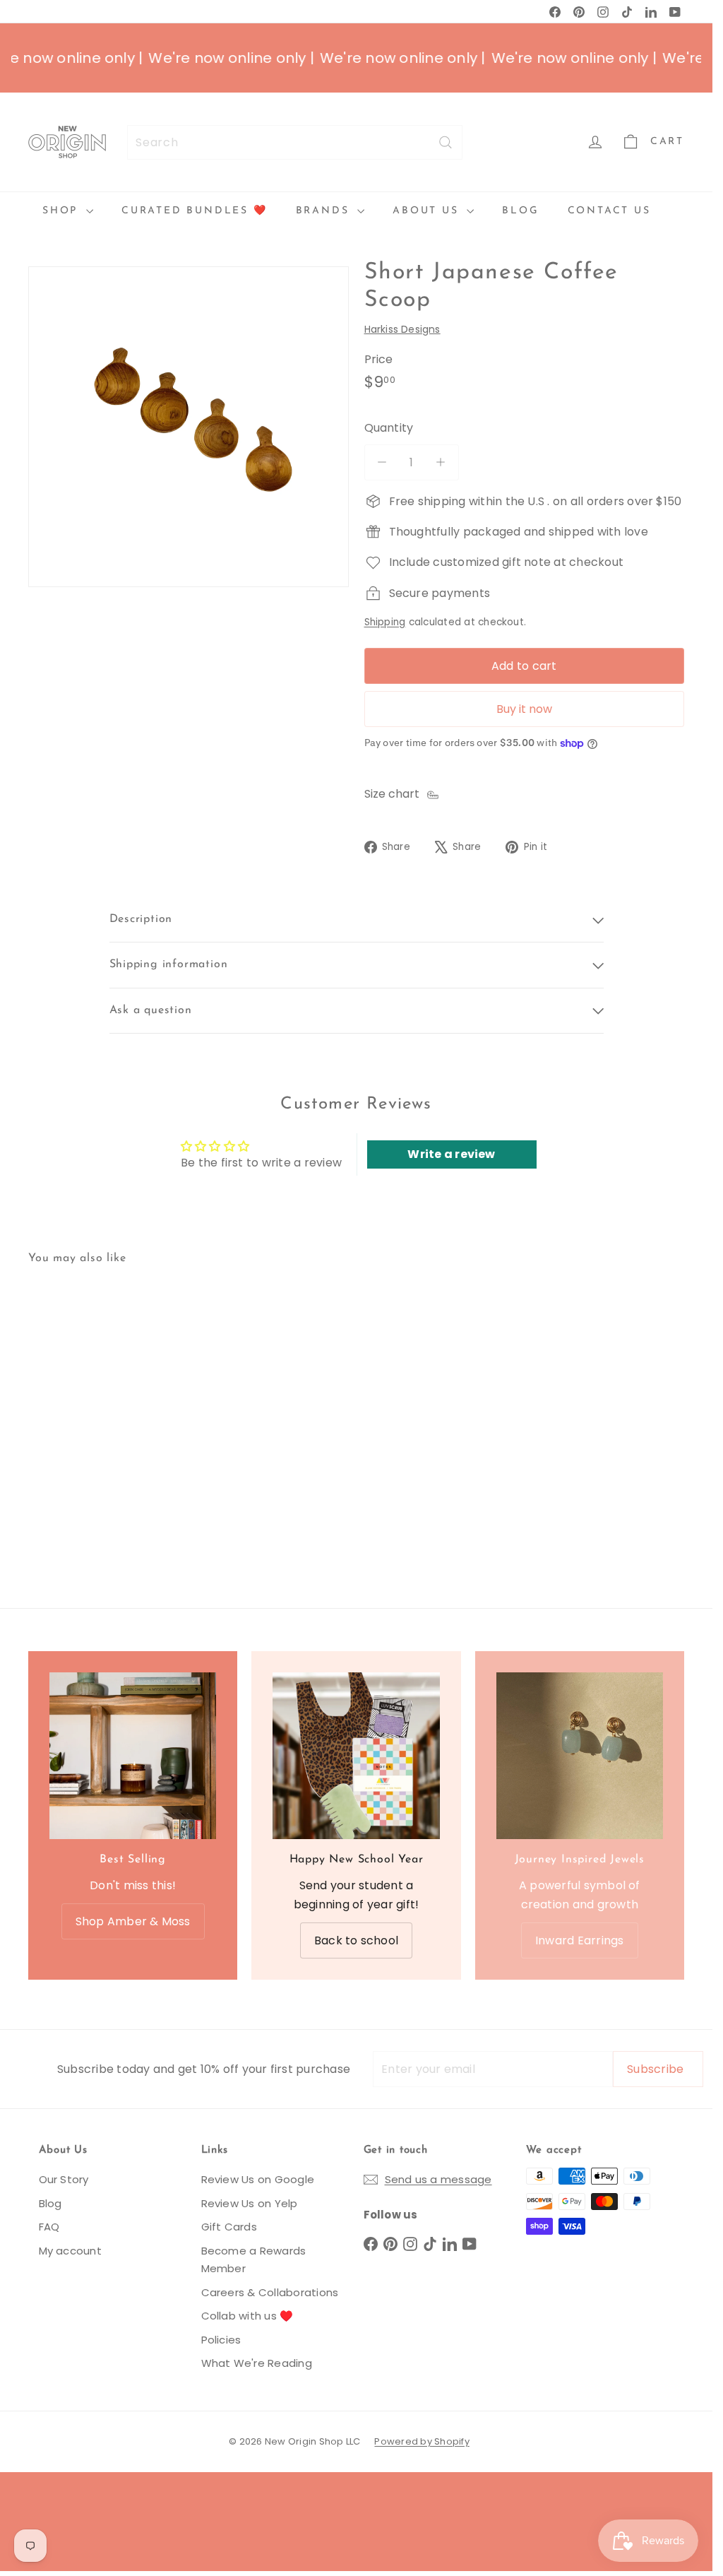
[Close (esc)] (563, 1160)
